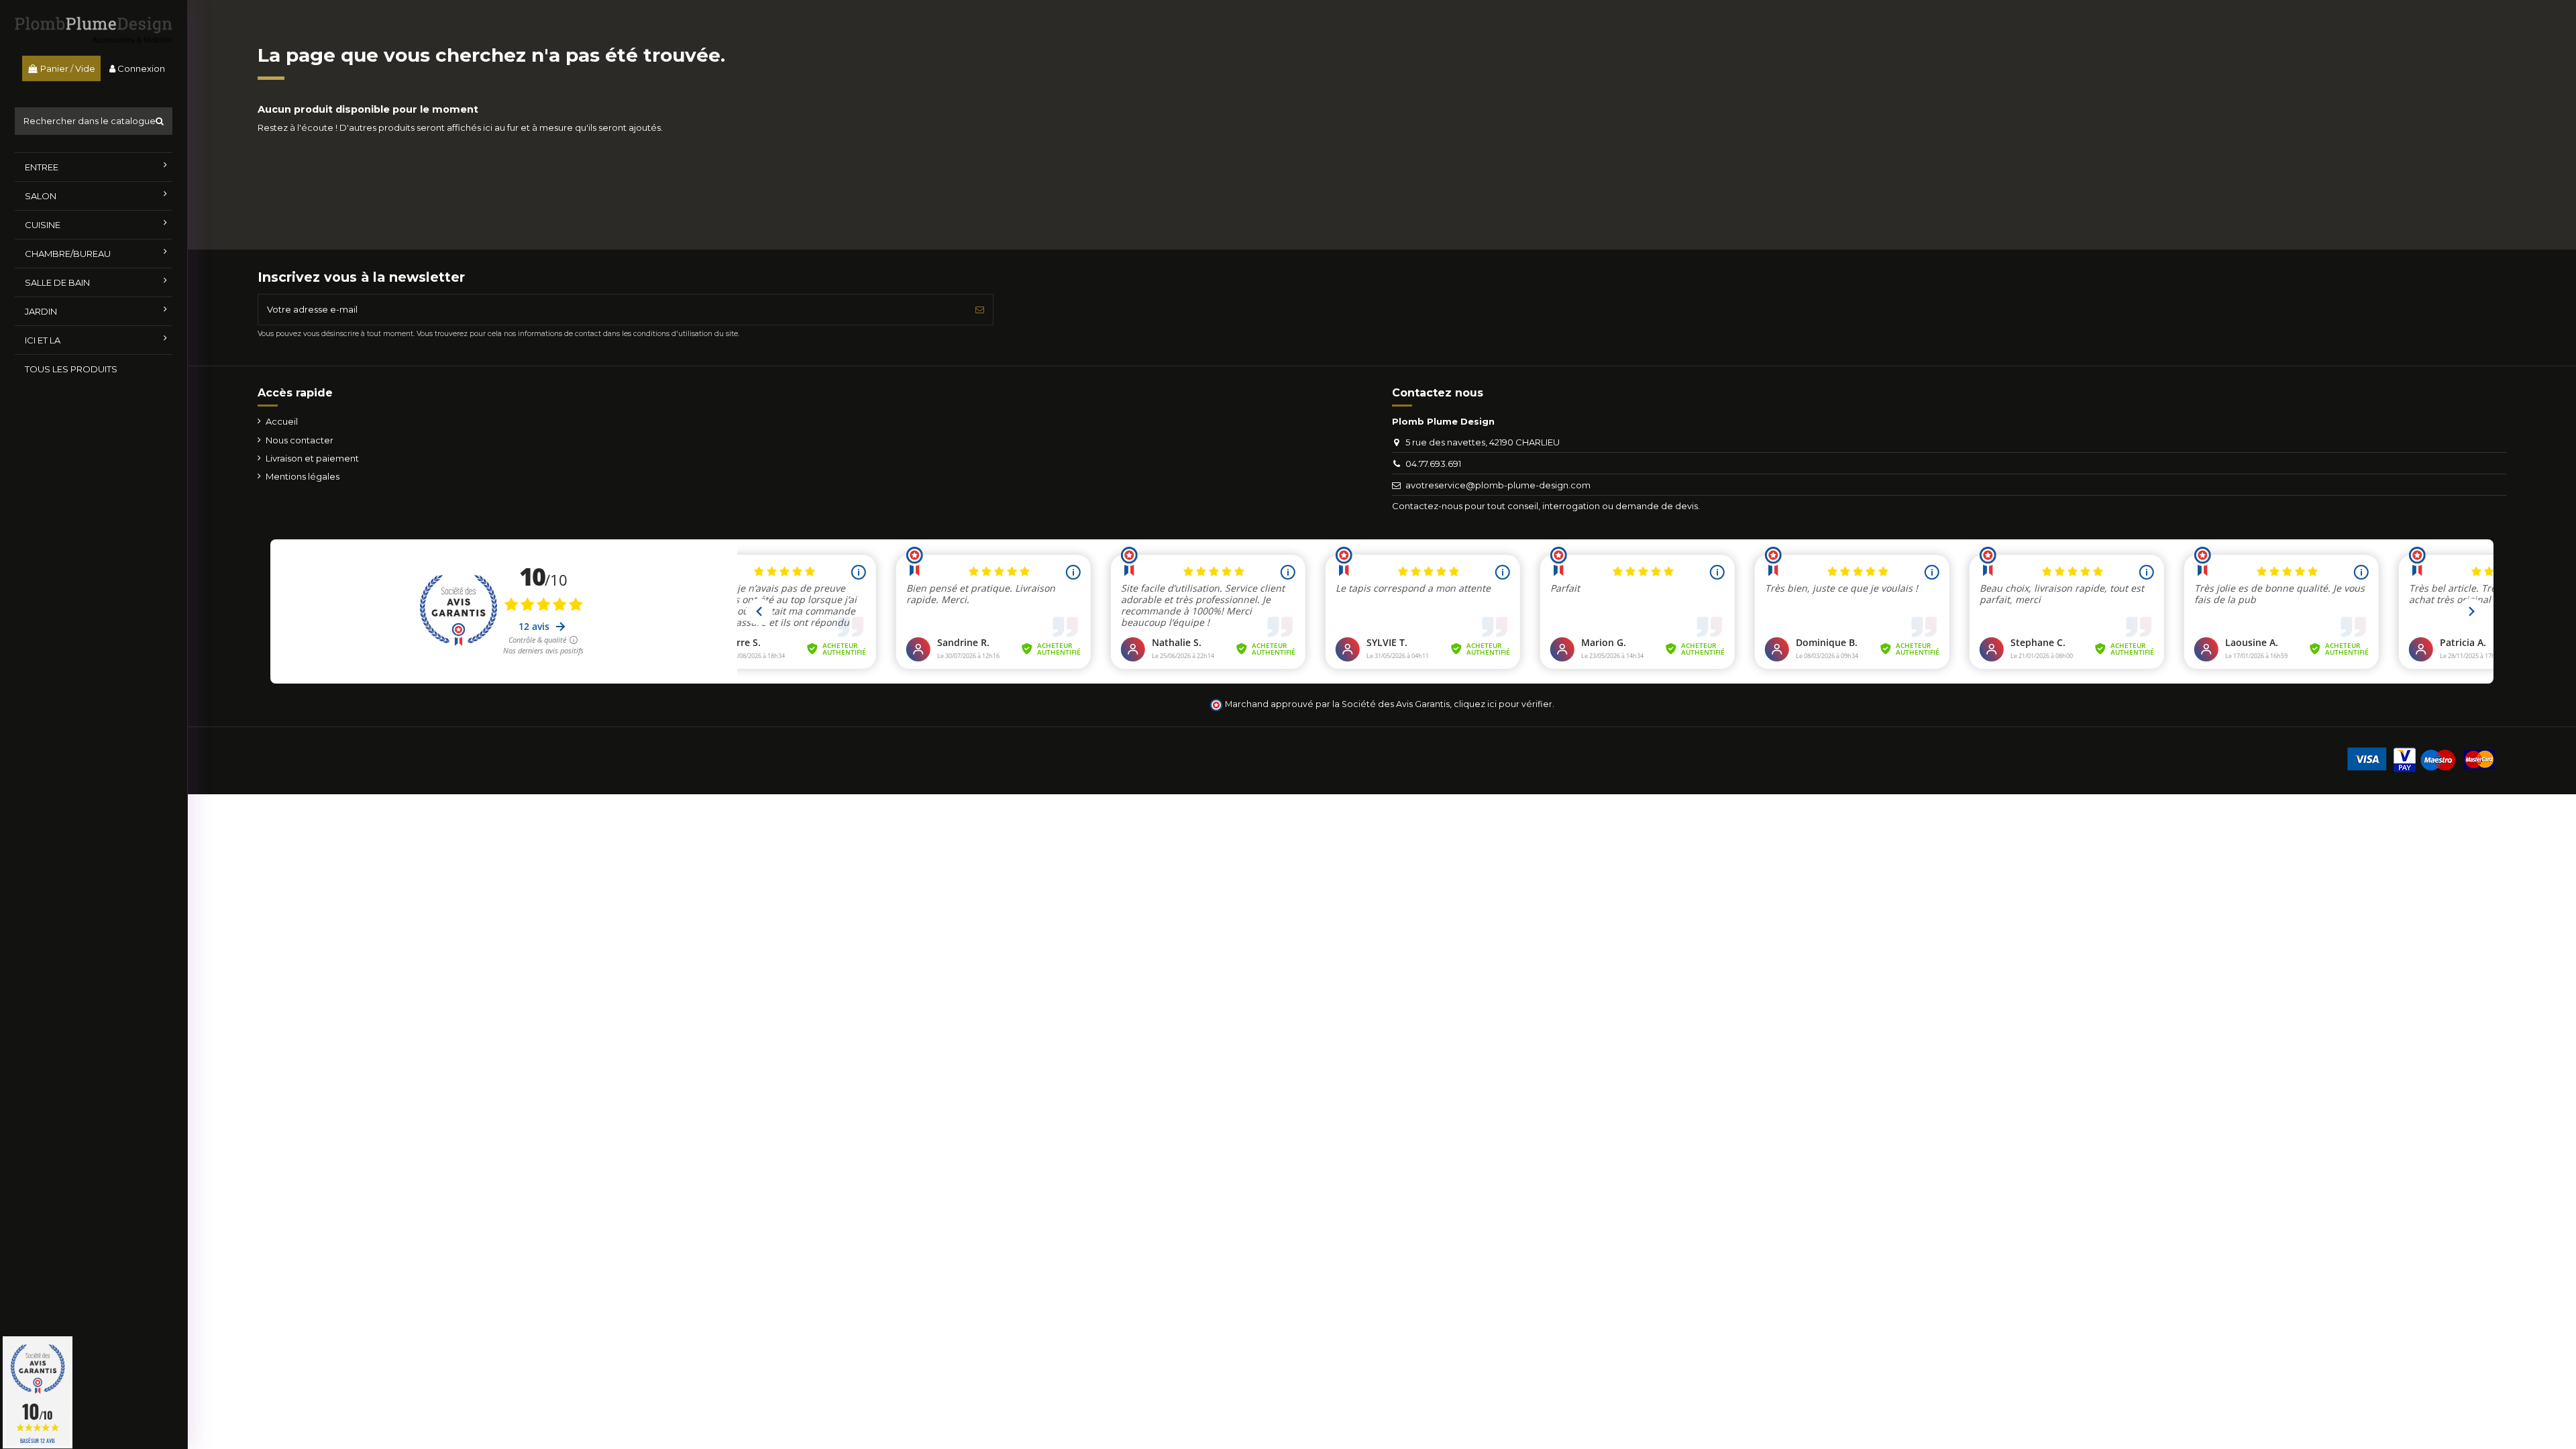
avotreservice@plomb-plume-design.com (1498, 485)
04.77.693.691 (1433, 464)
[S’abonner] (980, 310)
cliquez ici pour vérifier (1503, 704)
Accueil (282, 421)
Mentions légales (303, 476)
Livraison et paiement (312, 458)
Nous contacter (300, 440)
